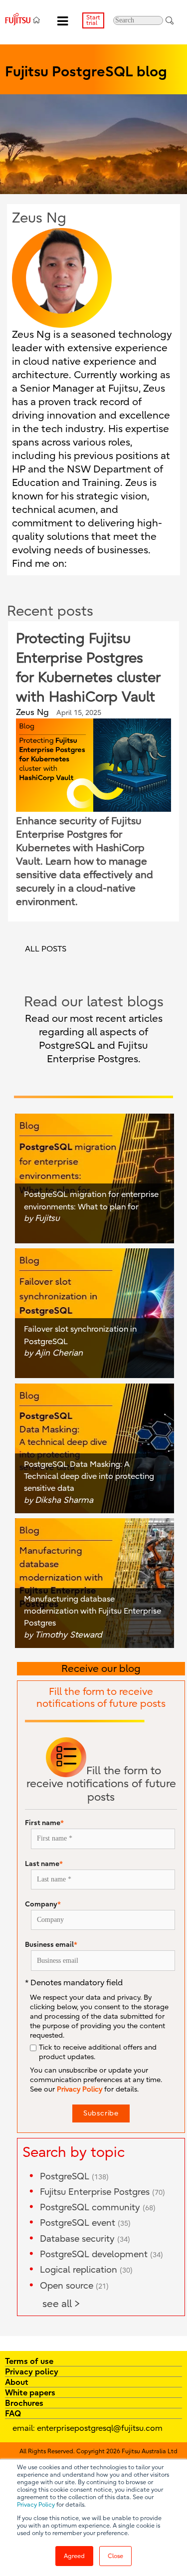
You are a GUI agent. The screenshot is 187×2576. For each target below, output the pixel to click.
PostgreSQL (74, 2177)
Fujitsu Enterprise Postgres (102, 2192)
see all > (61, 2304)
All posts (46, 949)
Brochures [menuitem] (24, 2403)
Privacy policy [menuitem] (32, 2371)
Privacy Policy (36, 2505)
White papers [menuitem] (30, 2392)
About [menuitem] (17, 2382)
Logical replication (86, 2270)
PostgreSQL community (98, 2208)
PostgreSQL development (101, 2254)
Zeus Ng (32, 712)
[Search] (170, 20)
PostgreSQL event (85, 2223)
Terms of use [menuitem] (29, 2361)
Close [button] (115, 2556)
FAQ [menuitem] (13, 2413)
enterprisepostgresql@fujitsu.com (100, 2428)
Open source (74, 2286)
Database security (85, 2239)
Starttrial (93, 20)
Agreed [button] (74, 2556)
